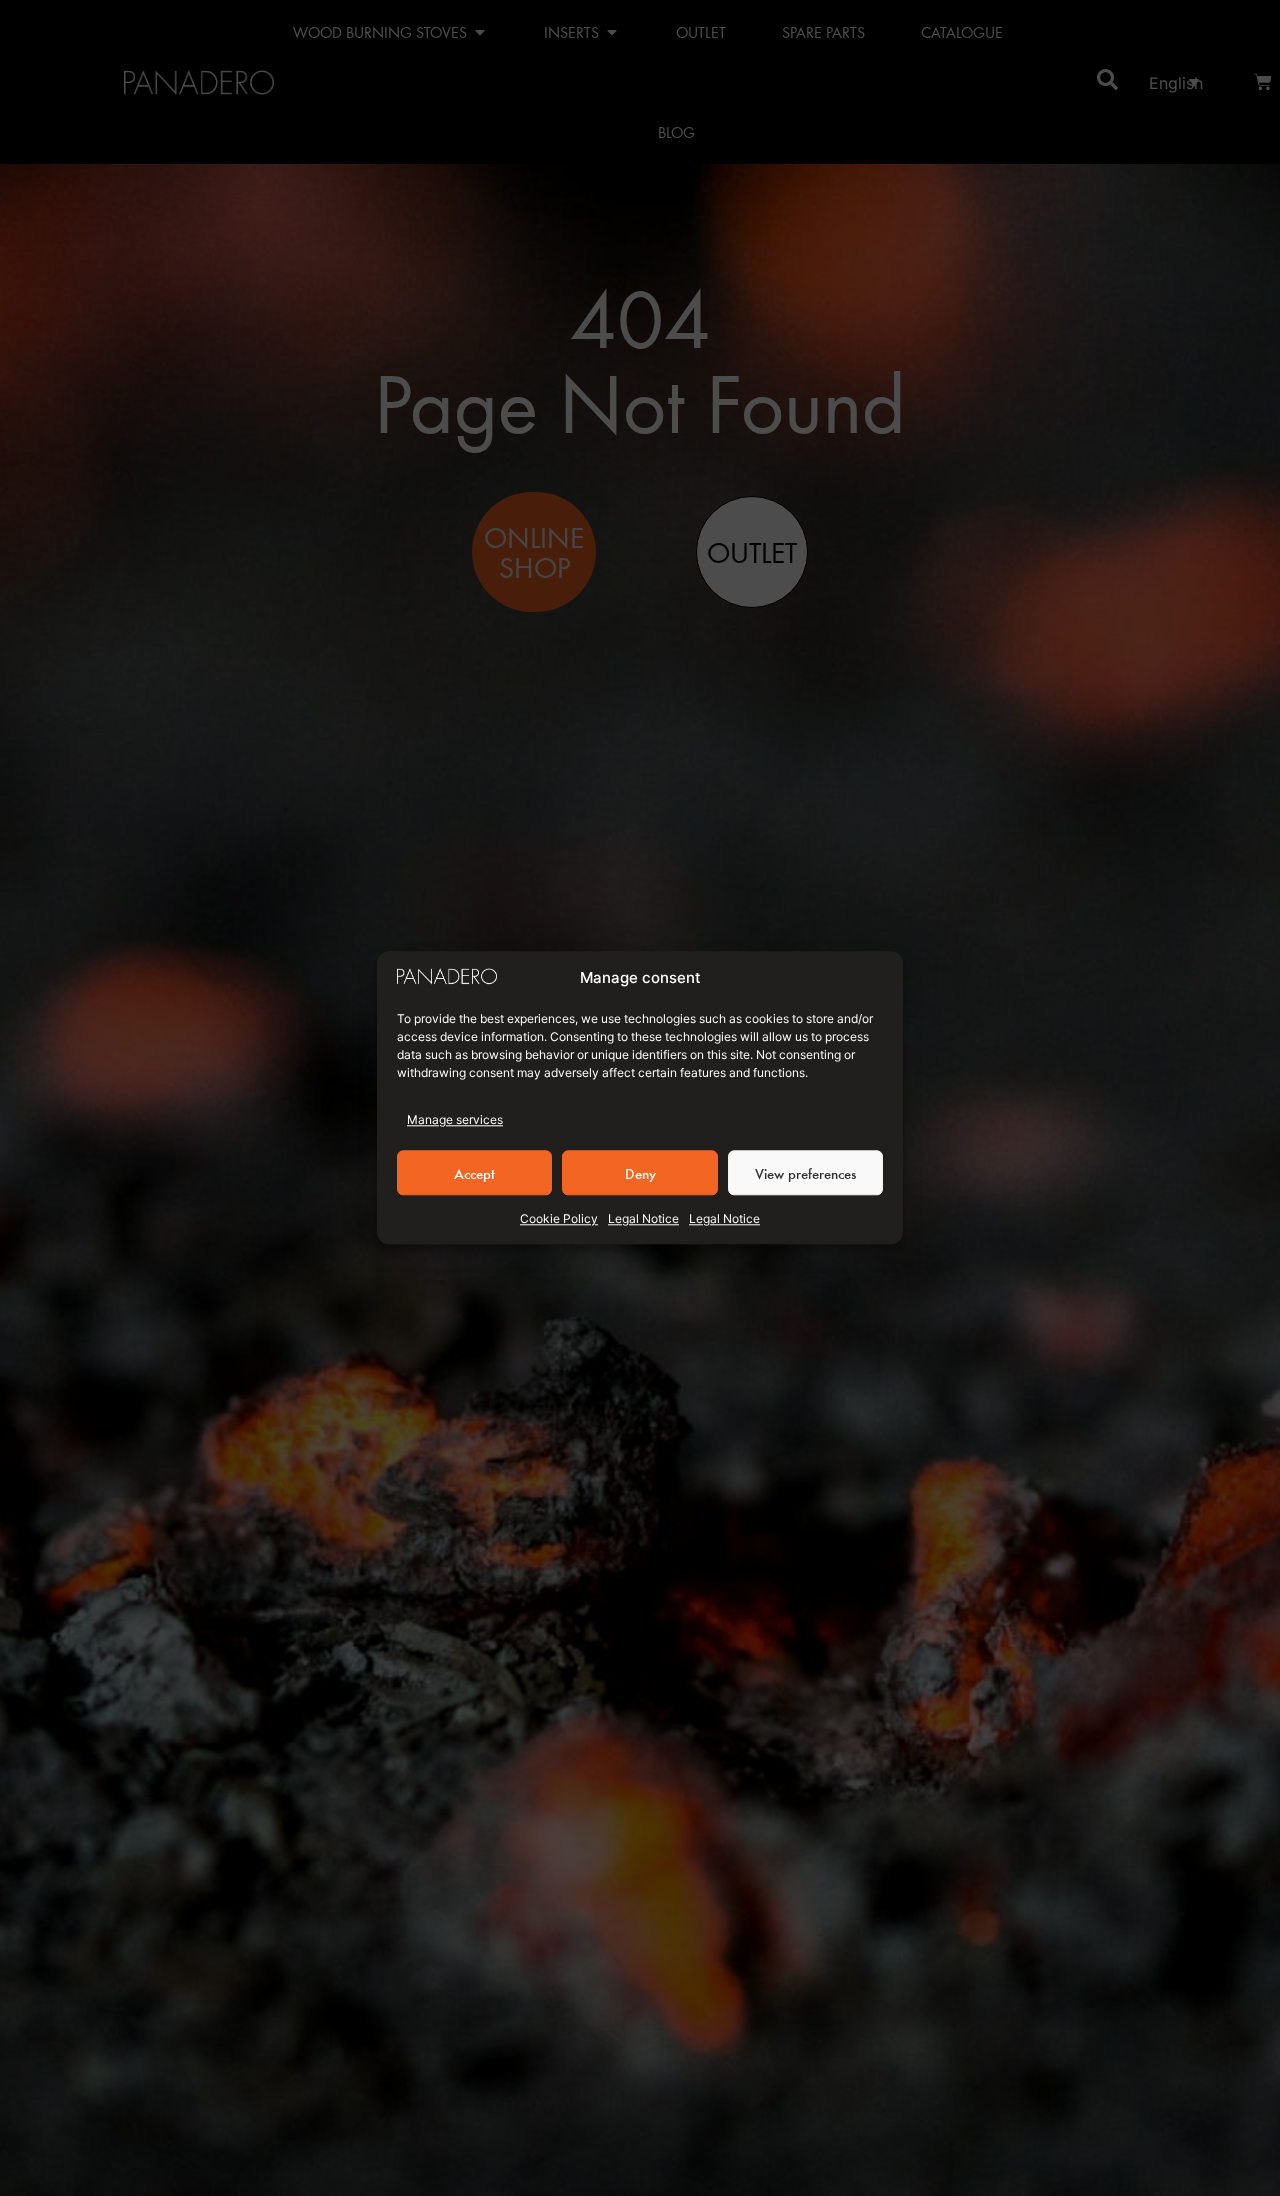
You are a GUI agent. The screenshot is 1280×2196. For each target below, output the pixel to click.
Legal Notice (643, 1219)
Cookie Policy (559, 1219)
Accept (474, 1173)
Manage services (455, 1120)
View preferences (805, 1173)
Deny (640, 1173)
